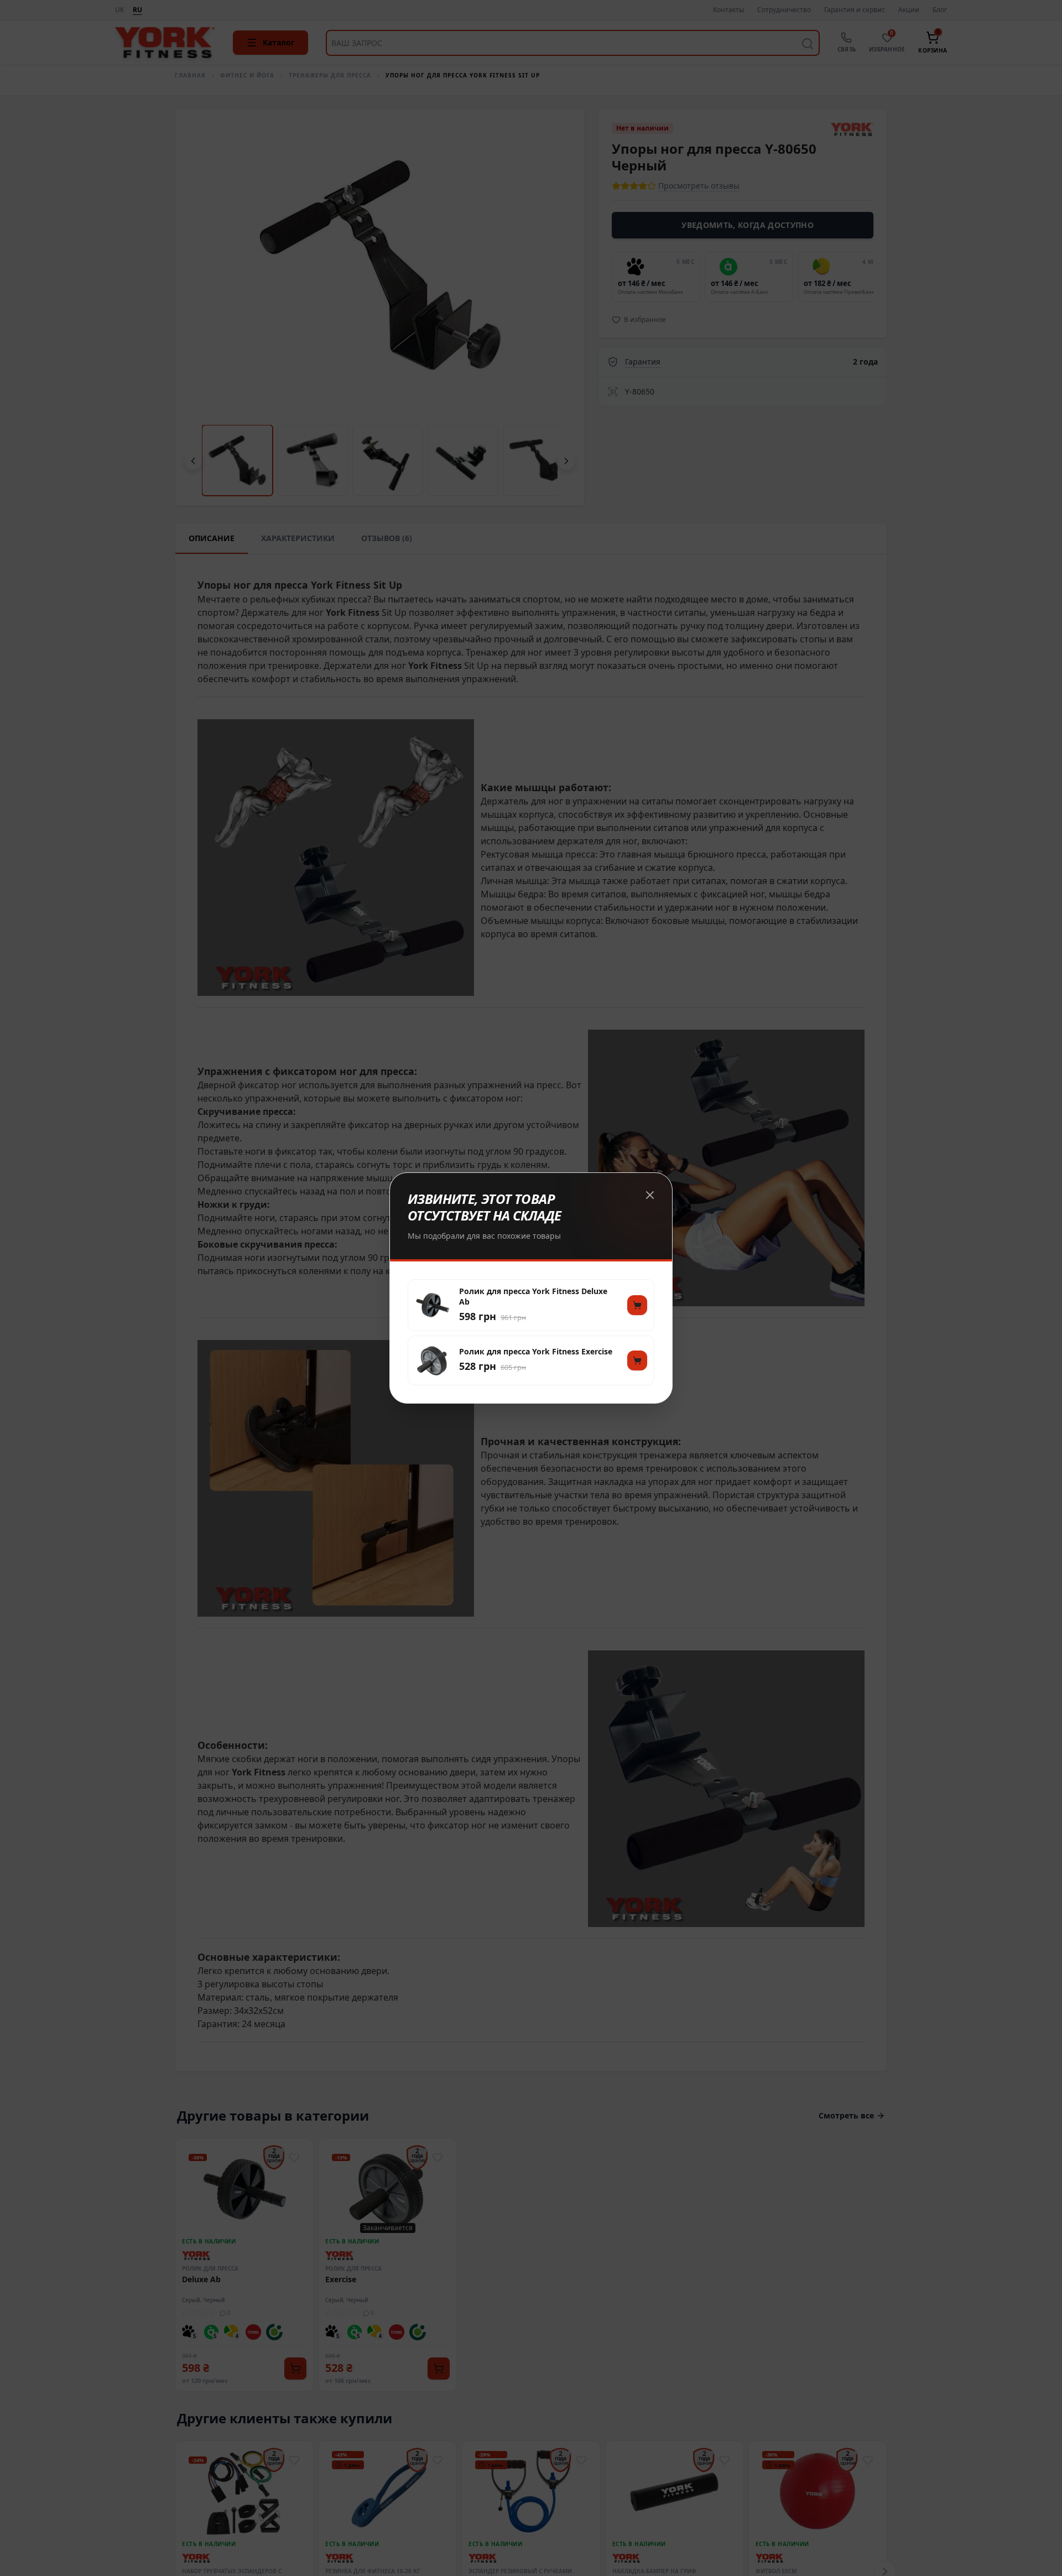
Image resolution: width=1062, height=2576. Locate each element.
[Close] (650, 1195)
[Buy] (637, 1305)
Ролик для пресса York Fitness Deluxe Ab (533, 1296)
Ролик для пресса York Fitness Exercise (536, 1352)
